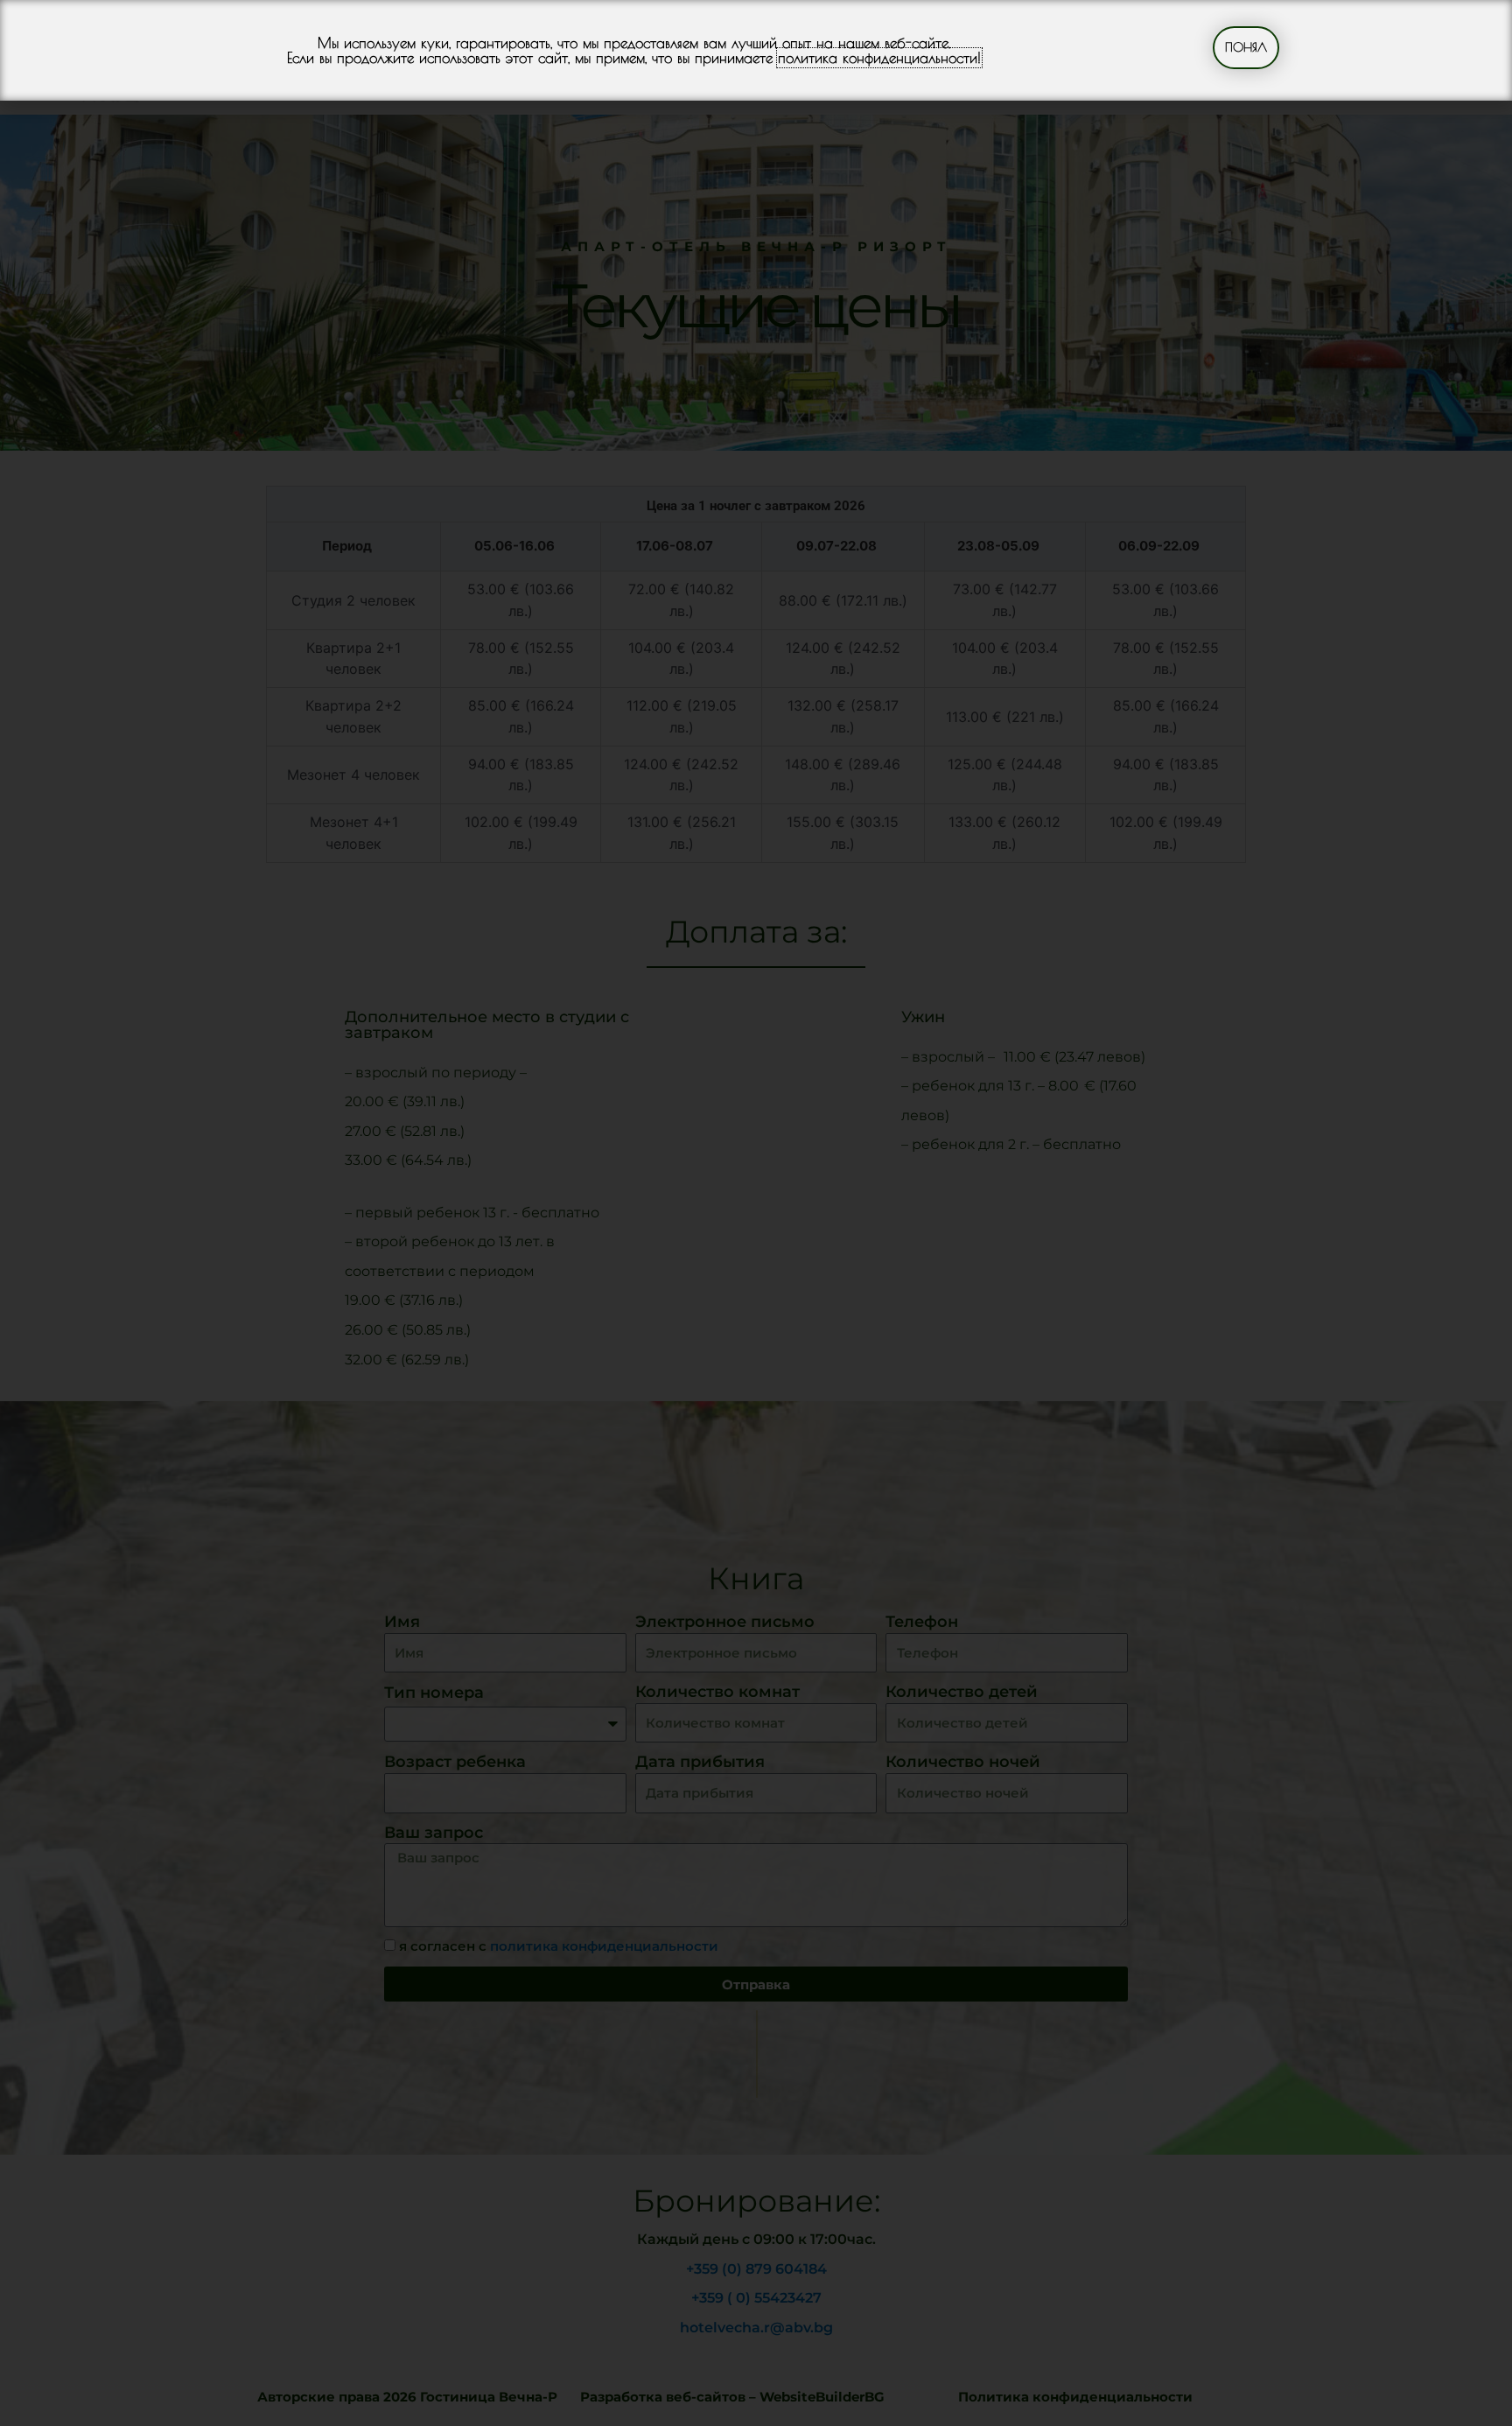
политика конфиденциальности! (879, 58)
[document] (756, 1213)
